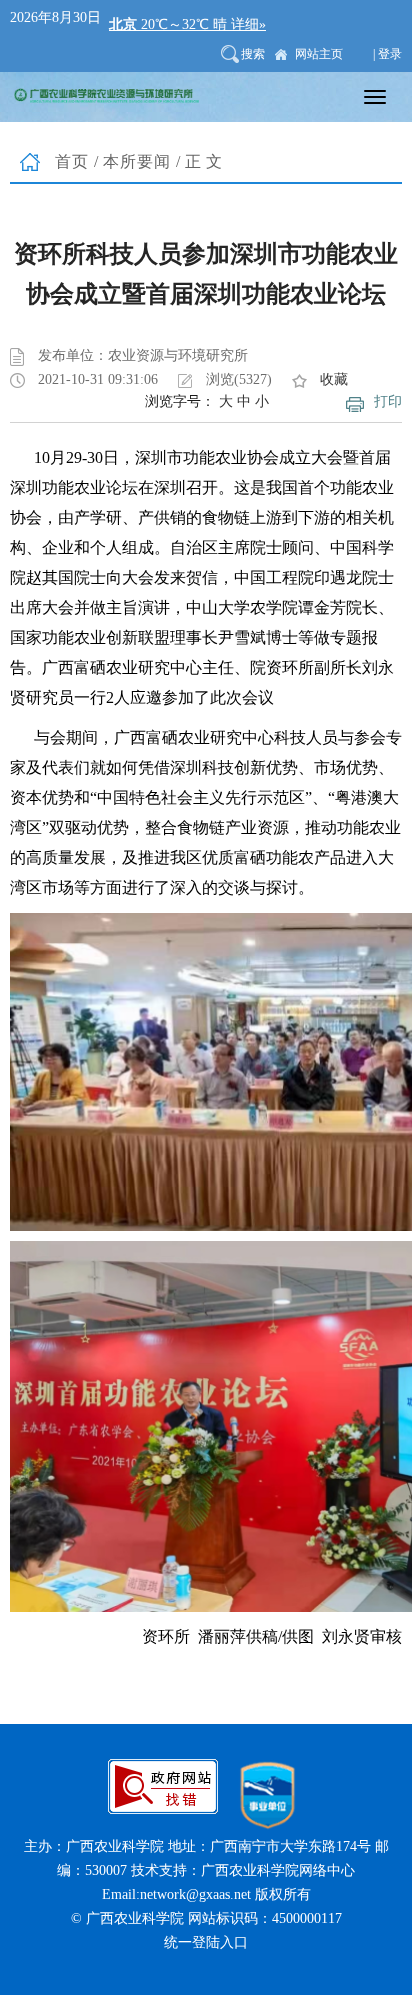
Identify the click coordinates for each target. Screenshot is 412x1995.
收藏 (334, 379)
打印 (388, 401)
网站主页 (319, 54)
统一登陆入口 (206, 1942)
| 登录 (387, 54)
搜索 (253, 54)
